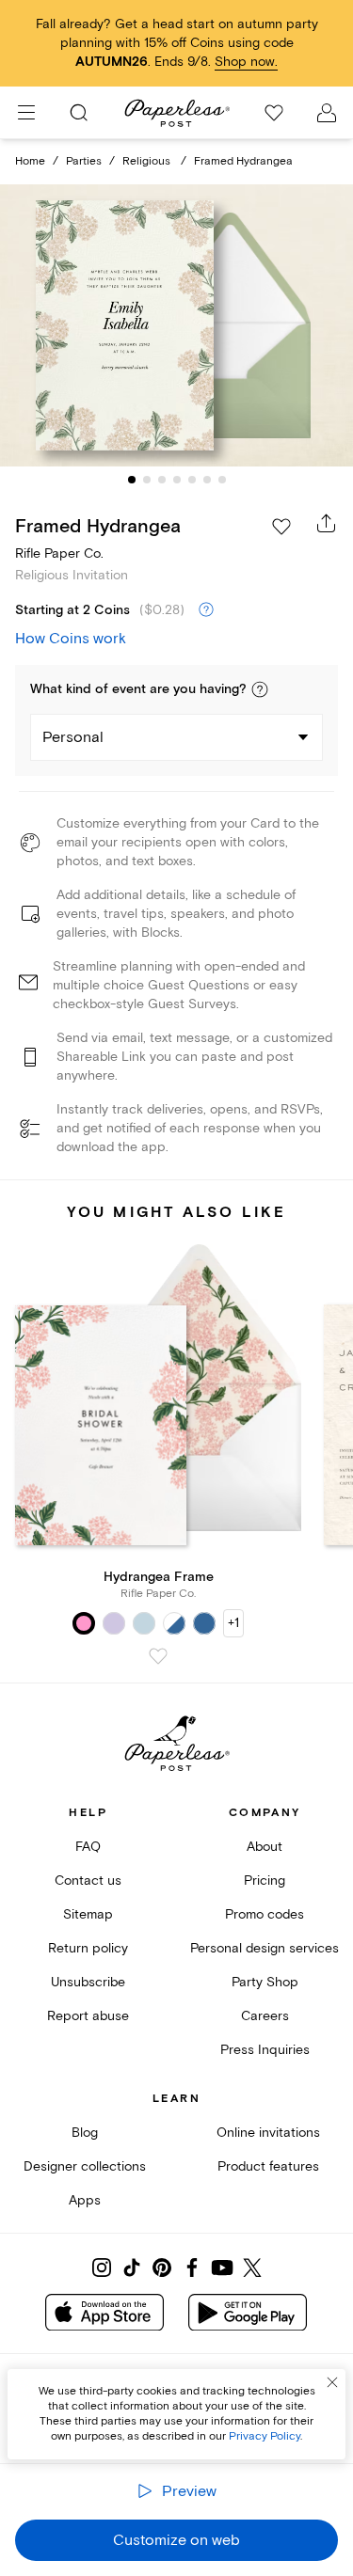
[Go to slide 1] (132, 480)
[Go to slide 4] (177, 480)
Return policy (88, 1948)
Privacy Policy (265, 2436)
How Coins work (71, 639)
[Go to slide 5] (192, 480)
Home (30, 161)
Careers (265, 2016)
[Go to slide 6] (207, 480)
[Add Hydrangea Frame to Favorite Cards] (158, 1656)
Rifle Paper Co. (59, 553)
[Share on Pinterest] (162, 2268)
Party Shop (265, 1982)
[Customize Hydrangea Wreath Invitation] (177, 325)
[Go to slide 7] (222, 480)
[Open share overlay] (327, 523)
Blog (85, 2133)
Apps (85, 2200)
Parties (84, 161)
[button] (260, 689)
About (265, 1847)
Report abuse (88, 2016)
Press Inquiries (265, 2050)
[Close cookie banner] (332, 2382)
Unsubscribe (88, 1982)
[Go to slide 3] (162, 480)
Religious (148, 161)
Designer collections (85, 2166)
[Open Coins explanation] (206, 610)
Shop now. (246, 62)
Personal (73, 737)
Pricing (265, 1881)
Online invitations (268, 2133)
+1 (233, 1623)
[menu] (26, 113)
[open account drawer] (327, 113)
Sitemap (88, 1914)
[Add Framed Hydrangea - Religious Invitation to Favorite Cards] (281, 527)
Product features (268, 2166)
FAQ (88, 1847)
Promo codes (265, 1914)
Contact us (88, 1881)
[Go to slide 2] (147, 480)
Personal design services (265, 1948)
